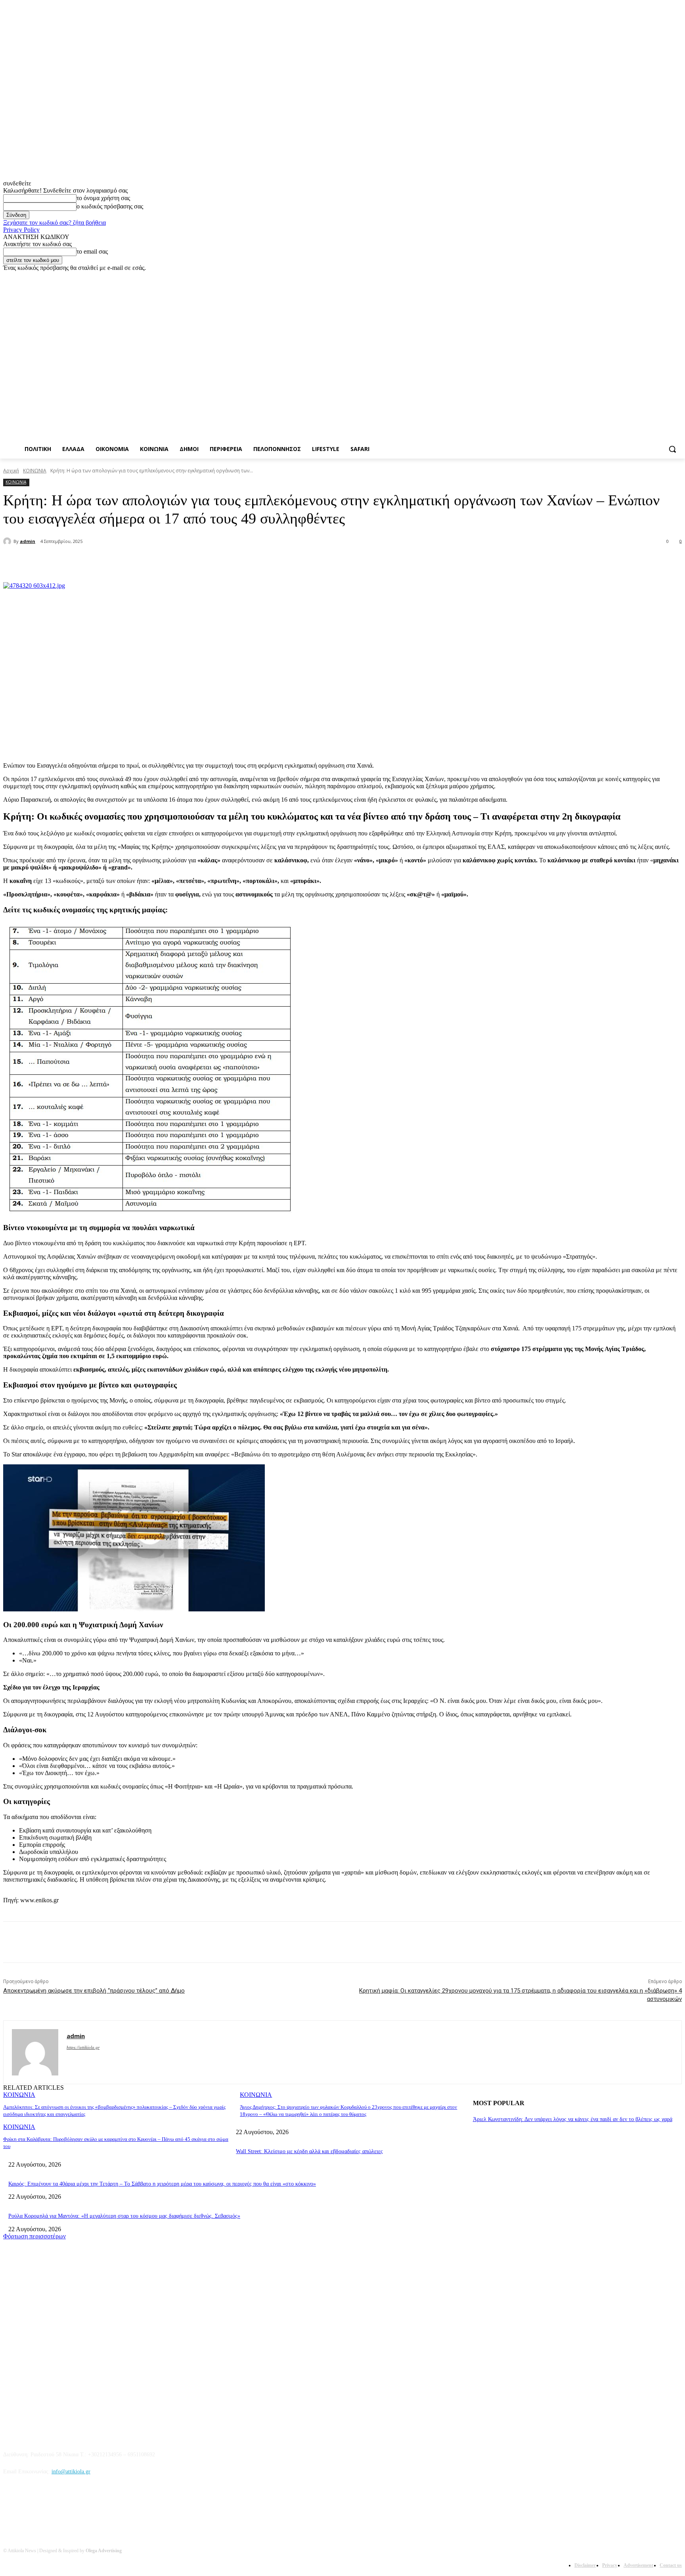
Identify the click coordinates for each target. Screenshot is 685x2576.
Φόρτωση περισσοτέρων (34, 2236)
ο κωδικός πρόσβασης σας (110, 206)
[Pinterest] (137, 562)
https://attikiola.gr (83, 2047)
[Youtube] (677, 277)
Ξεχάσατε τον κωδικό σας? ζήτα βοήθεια (55, 223)
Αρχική (11, 471)
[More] (195, 562)
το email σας (92, 251)
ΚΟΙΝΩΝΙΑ (35, 471)
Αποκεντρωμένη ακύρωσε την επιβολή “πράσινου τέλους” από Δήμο (94, 1991)
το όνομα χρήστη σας (103, 198)
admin (28, 541)
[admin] (8, 541)
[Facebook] (633, 277)
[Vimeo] (666, 277)
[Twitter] (655, 277)
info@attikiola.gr (71, 2472)
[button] (672, 449)
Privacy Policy (21, 230)
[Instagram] (644, 277)
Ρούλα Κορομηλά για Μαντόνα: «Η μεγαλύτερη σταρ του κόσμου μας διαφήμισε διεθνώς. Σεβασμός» (124, 2216)
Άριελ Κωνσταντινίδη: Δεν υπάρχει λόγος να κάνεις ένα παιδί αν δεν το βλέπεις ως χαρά (573, 2119)
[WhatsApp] (166, 562)
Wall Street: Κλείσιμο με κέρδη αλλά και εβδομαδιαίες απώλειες (309, 2151)
